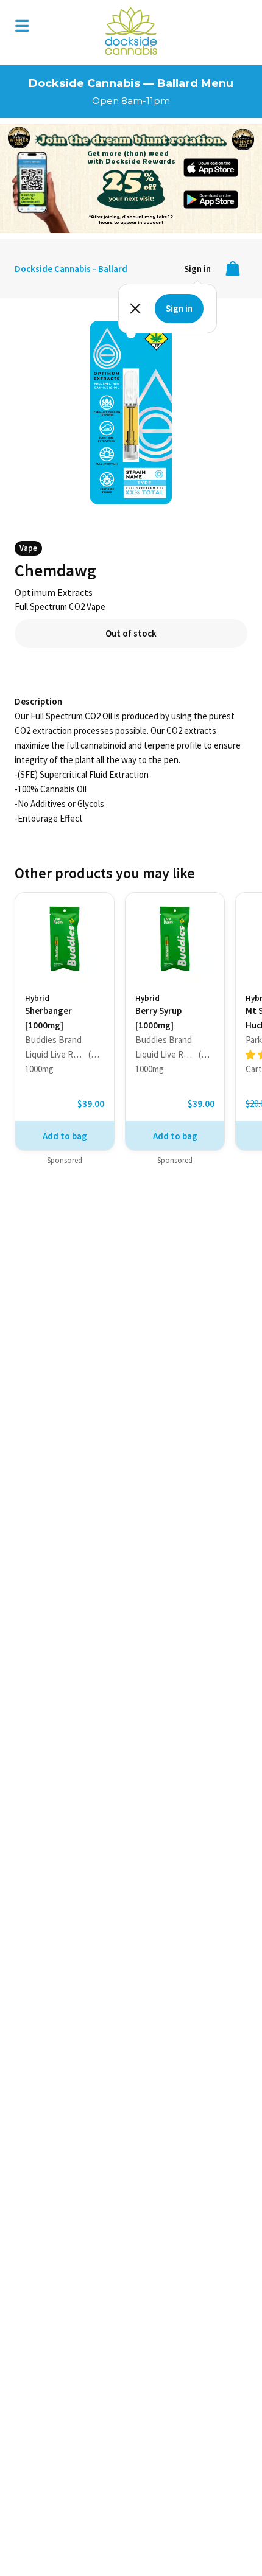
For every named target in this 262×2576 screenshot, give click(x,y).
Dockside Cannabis (131, 31)
